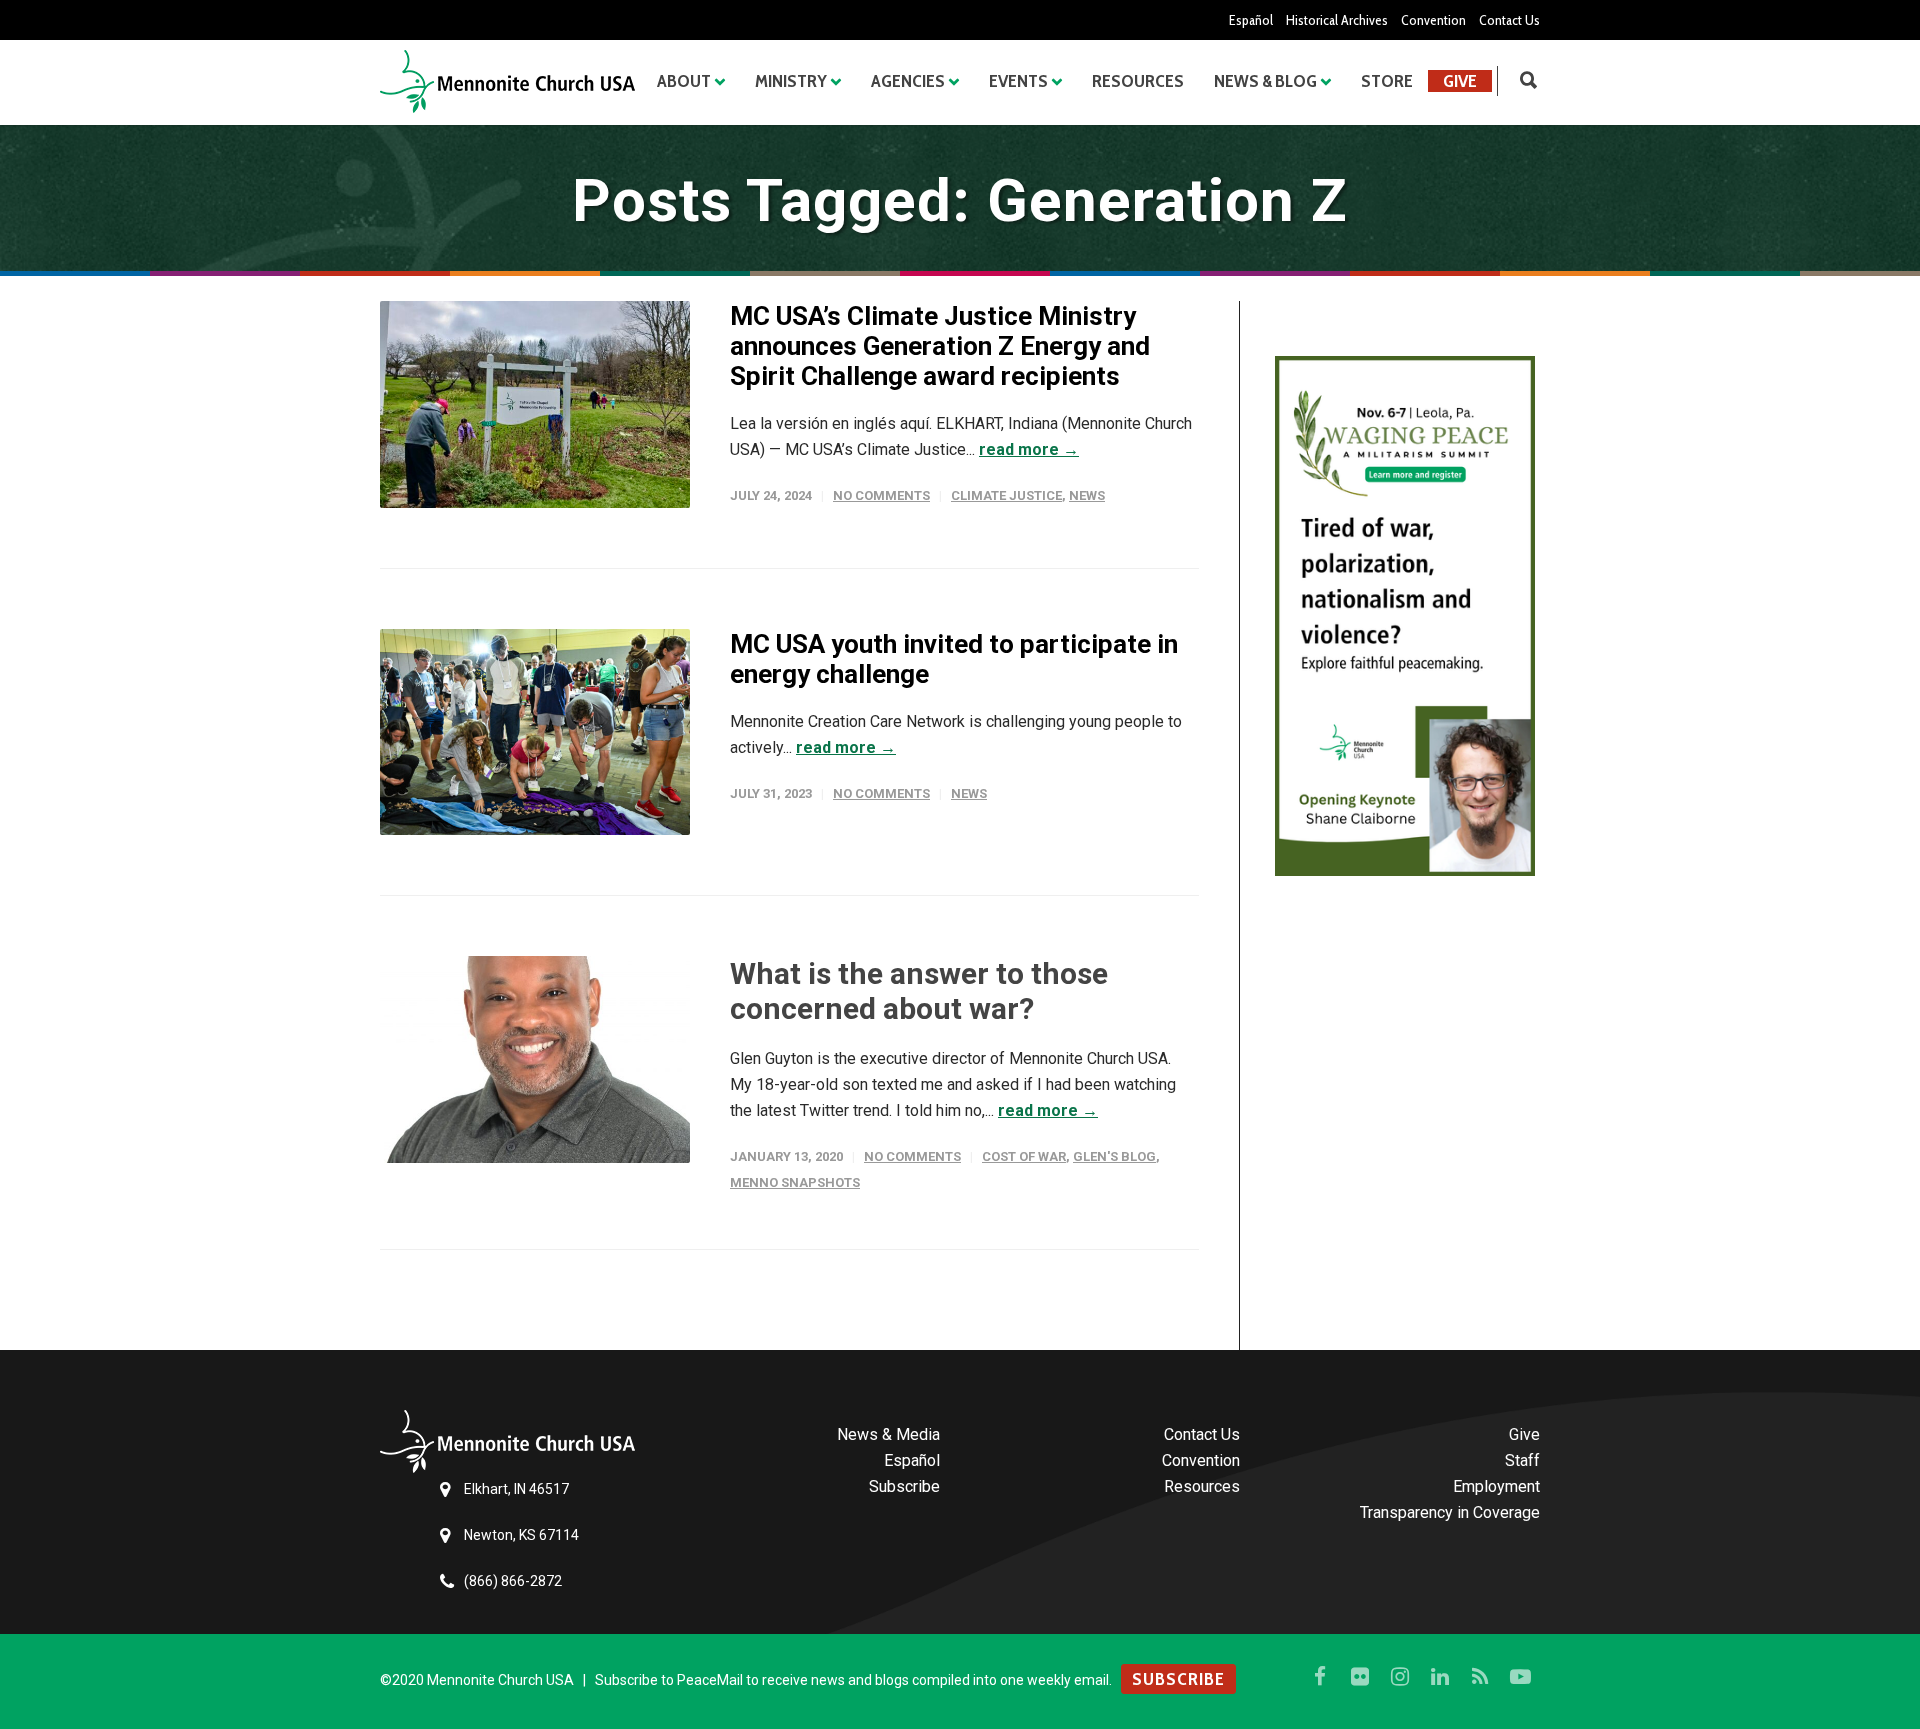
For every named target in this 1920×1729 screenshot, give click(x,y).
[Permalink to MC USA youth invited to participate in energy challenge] (535, 732)
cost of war (1024, 1156)
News (1087, 495)
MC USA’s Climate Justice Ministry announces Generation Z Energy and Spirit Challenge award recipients (940, 346)
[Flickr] (1360, 1677)
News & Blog (1265, 81)
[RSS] (1480, 1677)
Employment (1496, 1486)
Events (1018, 81)
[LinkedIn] (1440, 1677)
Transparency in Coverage (1450, 1512)
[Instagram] (1400, 1677)
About (684, 81)
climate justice (1006, 495)
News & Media (888, 1434)
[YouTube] (1520, 1677)
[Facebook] (1320, 1677)
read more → (1029, 449)
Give (1460, 81)
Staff (1522, 1460)
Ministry (791, 81)
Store (1387, 81)
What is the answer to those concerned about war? (919, 991)
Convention (1433, 20)
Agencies (908, 81)
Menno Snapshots (795, 1182)
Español (1251, 20)
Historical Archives (1337, 20)
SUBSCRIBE (1178, 1679)
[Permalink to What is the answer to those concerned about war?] (535, 1059)
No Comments (881, 495)
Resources (1138, 81)
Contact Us (1509, 20)
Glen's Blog (1114, 1156)
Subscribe (904, 1486)
